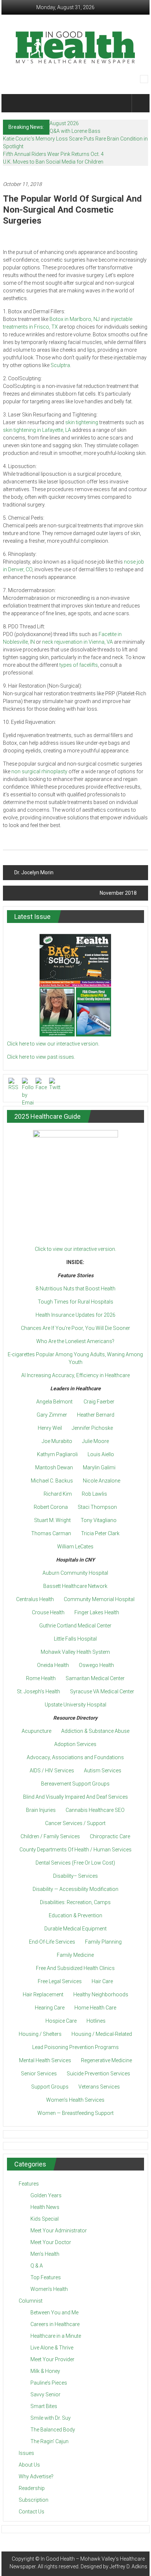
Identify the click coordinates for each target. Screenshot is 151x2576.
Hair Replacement (43, 1994)
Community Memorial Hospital (99, 1599)
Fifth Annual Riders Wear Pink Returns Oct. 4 (53, 154)
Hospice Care (61, 2021)
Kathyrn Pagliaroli (57, 1454)
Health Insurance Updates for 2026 (75, 1315)
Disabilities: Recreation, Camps (75, 1902)
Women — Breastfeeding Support (75, 2113)
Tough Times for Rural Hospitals (75, 1302)
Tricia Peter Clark (100, 1533)
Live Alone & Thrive (52, 2348)
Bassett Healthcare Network (75, 1586)
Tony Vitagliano (99, 1520)
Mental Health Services (45, 2060)
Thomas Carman (51, 1533)
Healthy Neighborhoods (101, 1994)
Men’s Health (45, 2254)
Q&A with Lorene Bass (75, 131)
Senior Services (39, 2074)
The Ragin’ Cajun (49, 2441)
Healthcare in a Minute (56, 2336)
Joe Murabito (57, 1441)
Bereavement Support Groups (75, 1784)
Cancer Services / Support (75, 1823)
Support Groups (50, 2087)
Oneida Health (53, 1665)
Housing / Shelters (40, 2034)
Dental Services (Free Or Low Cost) (75, 1863)
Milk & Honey (45, 2371)
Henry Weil (50, 1428)
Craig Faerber (99, 1402)
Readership (32, 2488)
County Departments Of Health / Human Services (75, 1850)
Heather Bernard (96, 1415)
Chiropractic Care (110, 1836)
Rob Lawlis (94, 1494)
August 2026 (64, 123)
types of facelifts (79, 665)
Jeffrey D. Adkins (128, 2566)
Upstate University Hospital (75, 1705)
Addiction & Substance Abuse (95, 1731)
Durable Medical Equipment (75, 1929)
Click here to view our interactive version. (53, 1044)
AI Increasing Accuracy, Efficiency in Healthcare (75, 1375)
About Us (29, 2465)
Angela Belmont (54, 1402)
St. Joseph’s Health (38, 1691)
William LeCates (75, 1547)
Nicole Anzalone (102, 1481)
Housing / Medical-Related (102, 2034)
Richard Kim (58, 1494)
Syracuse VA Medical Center (102, 1691)
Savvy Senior (45, 2394)
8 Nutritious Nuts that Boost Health (75, 1289)
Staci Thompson (97, 1507)
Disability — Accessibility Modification (75, 1889)
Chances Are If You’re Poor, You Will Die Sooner (75, 1328)
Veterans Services (99, 2087)
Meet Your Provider (52, 2359)
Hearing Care (50, 2008)
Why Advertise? (36, 2476)
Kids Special (45, 2219)
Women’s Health (49, 2289)
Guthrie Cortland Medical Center (75, 1626)
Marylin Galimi (99, 1468)
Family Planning (103, 1942)
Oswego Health (96, 1665)
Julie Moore (95, 1441)
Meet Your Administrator (59, 2231)
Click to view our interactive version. (75, 1249)
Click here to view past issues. (41, 1057)
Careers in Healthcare (55, 2324)
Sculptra (60, 365)
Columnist (31, 2301)
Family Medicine (75, 1955)
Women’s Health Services (75, 2100)
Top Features (46, 2277)
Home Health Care (95, 2008)
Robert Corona (51, 1507)
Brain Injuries (41, 1810)
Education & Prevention (75, 1915)
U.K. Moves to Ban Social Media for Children (53, 162)
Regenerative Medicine (106, 2060)
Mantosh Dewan (54, 1468)
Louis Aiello (101, 1454)
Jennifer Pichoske (92, 1428)
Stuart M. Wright (52, 1520)
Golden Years (46, 2195)
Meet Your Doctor (51, 2242)
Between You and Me (54, 2313)
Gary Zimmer (52, 1415)
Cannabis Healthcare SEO (95, 1810)
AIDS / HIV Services (52, 1771)
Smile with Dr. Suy (51, 2418)
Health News (45, 2207)
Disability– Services (75, 1876)
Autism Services (103, 1771)
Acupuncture (36, 1731)
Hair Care (102, 1981)
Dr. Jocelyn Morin (34, 872)
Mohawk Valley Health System (75, 1652)
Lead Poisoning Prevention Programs (75, 2047)
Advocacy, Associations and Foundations (75, 1757)
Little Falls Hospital (75, 1639)
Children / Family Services (50, 1836)
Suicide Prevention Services (98, 2074)
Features (29, 2184)
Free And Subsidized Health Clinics (75, 1968)
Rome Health (41, 1678)
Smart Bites (44, 2406)
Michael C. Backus (52, 1481)
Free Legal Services (60, 1981)
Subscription (34, 2500)
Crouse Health (48, 1612)
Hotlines (96, 2021)
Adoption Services (75, 1744)
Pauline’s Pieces (49, 2383)
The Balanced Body (53, 2430)
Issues (26, 2453)
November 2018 (118, 893)
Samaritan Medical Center (95, 1678)
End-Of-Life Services (52, 1942)
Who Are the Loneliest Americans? (75, 1341)
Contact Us (32, 2512)
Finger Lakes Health (97, 1612)
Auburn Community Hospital (75, 1573)
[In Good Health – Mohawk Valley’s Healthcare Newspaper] (12, 103)
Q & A (37, 2266)
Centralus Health (35, 1599)
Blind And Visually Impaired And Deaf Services (75, 1797)
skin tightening (82, 422)
